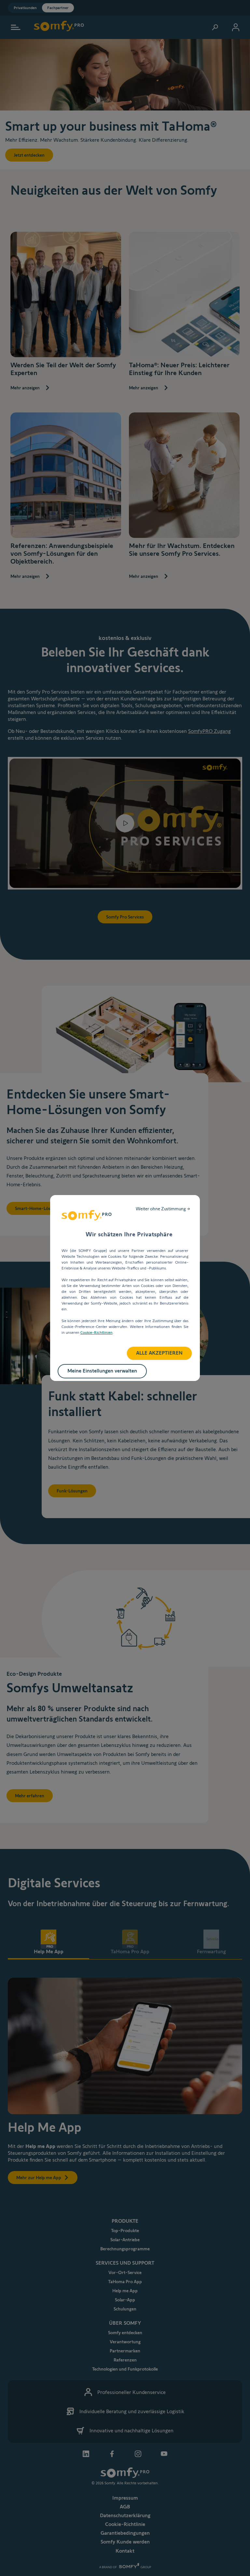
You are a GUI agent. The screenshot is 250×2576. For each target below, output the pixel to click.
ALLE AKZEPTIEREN (159, 1353)
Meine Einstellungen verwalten (102, 1371)
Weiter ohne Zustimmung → (163, 1209)
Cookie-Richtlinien (97, 1332)
